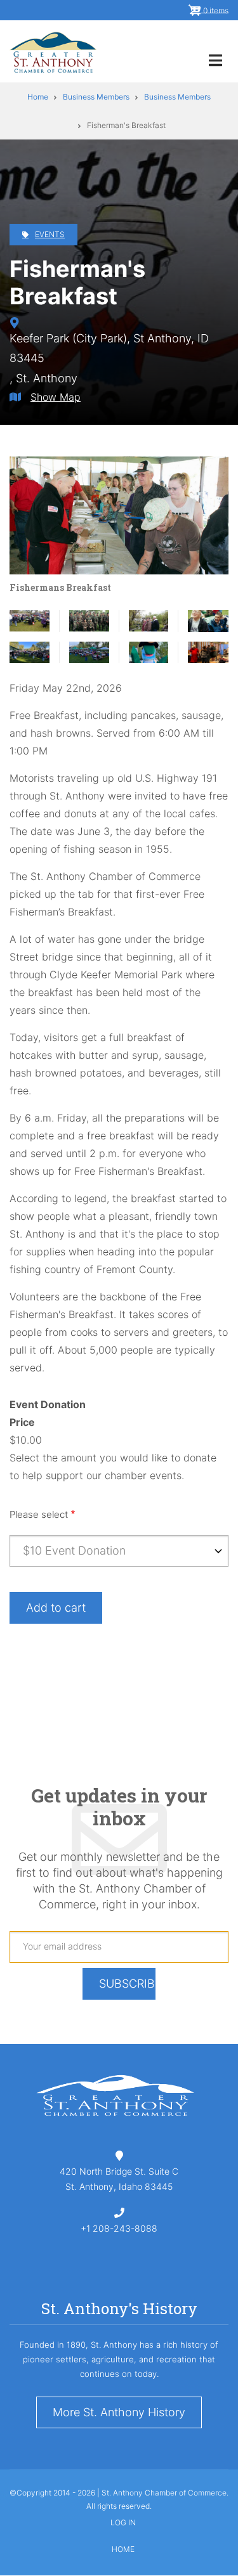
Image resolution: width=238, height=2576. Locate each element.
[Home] (53, 51)
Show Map (56, 397)
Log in (123, 2523)
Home (123, 2549)
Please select (39, 1514)
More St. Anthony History (119, 2412)
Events (50, 234)
